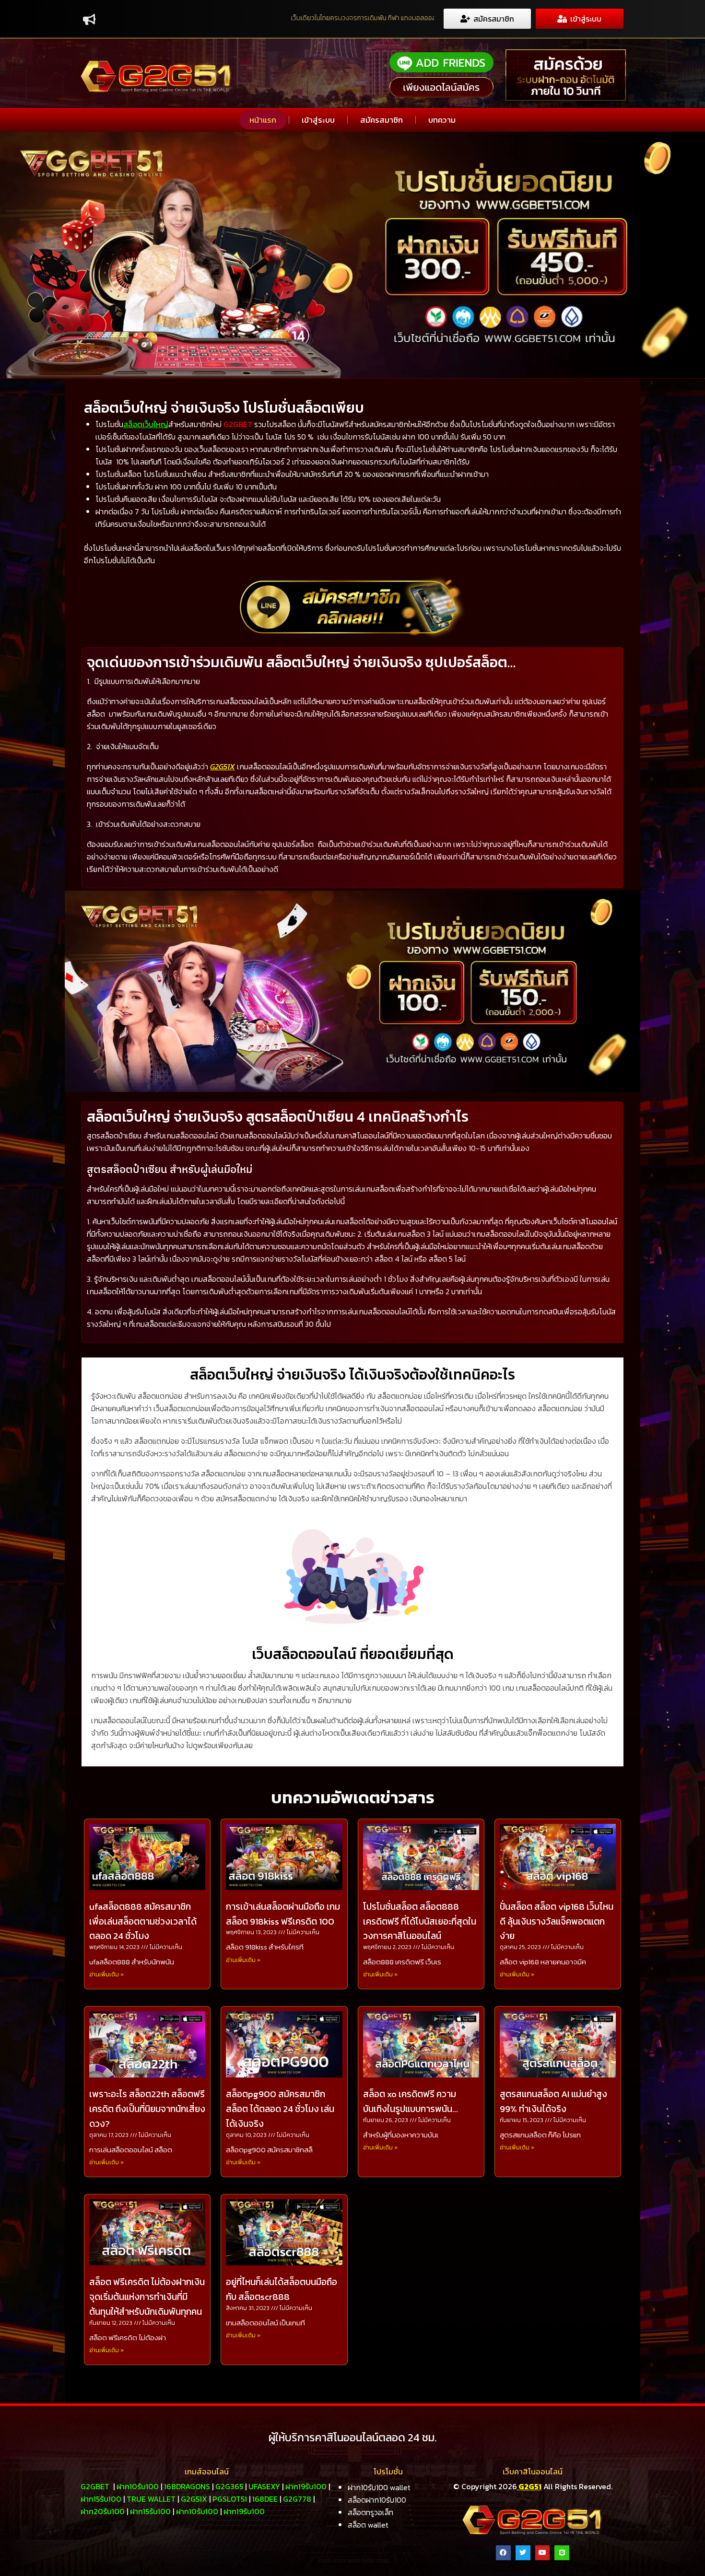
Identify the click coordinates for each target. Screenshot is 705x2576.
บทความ (442, 120)
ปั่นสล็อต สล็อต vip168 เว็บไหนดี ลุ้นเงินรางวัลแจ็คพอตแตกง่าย (557, 1921)
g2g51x (194, 2499)
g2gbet (95, 2486)
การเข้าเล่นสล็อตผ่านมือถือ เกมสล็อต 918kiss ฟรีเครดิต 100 (283, 1914)
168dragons (187, 2486)
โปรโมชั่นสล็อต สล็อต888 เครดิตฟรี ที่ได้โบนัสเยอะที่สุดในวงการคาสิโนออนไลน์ (420, 1921)
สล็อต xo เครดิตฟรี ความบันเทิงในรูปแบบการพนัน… (411, 2101)
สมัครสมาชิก (382, 120)
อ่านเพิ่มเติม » (106, 1974)
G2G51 (529, 2486)
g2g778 (297, 2499)
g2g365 (229, 2486)
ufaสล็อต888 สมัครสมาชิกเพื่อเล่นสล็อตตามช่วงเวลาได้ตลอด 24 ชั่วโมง (143, 1921)
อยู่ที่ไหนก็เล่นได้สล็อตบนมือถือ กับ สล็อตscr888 (282, 2289)
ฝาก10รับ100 (138, 2486)
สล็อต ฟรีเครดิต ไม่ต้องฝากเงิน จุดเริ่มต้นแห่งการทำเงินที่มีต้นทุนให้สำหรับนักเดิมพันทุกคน (147, 2297)
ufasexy (264, 2486)
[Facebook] (503, 2553)
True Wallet (151, 2499)
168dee (265, 2499)
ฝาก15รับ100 (101, 2499)
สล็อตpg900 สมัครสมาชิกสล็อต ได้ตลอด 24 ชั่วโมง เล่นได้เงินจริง (280, 2109)
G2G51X (223, 766)
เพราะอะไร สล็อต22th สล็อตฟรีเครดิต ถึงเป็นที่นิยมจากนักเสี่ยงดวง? (147, 2109)
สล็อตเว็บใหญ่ (146, 424)
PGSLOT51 (230, 2499)
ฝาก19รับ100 (306, 2486)
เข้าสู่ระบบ (318, 120)
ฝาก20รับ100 (103, 2511)
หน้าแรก (263, 120)
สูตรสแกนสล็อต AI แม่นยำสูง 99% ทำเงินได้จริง (553, 2101)
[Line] (562, 2553)
